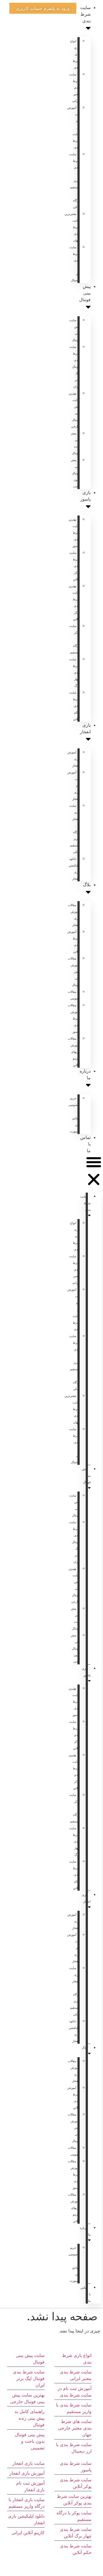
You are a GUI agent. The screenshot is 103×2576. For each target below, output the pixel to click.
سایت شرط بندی (85, 14)
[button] (94, 1172)
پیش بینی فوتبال (85, 293)
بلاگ (87, 885)
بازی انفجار (85, 728)
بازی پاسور (85, 496)
